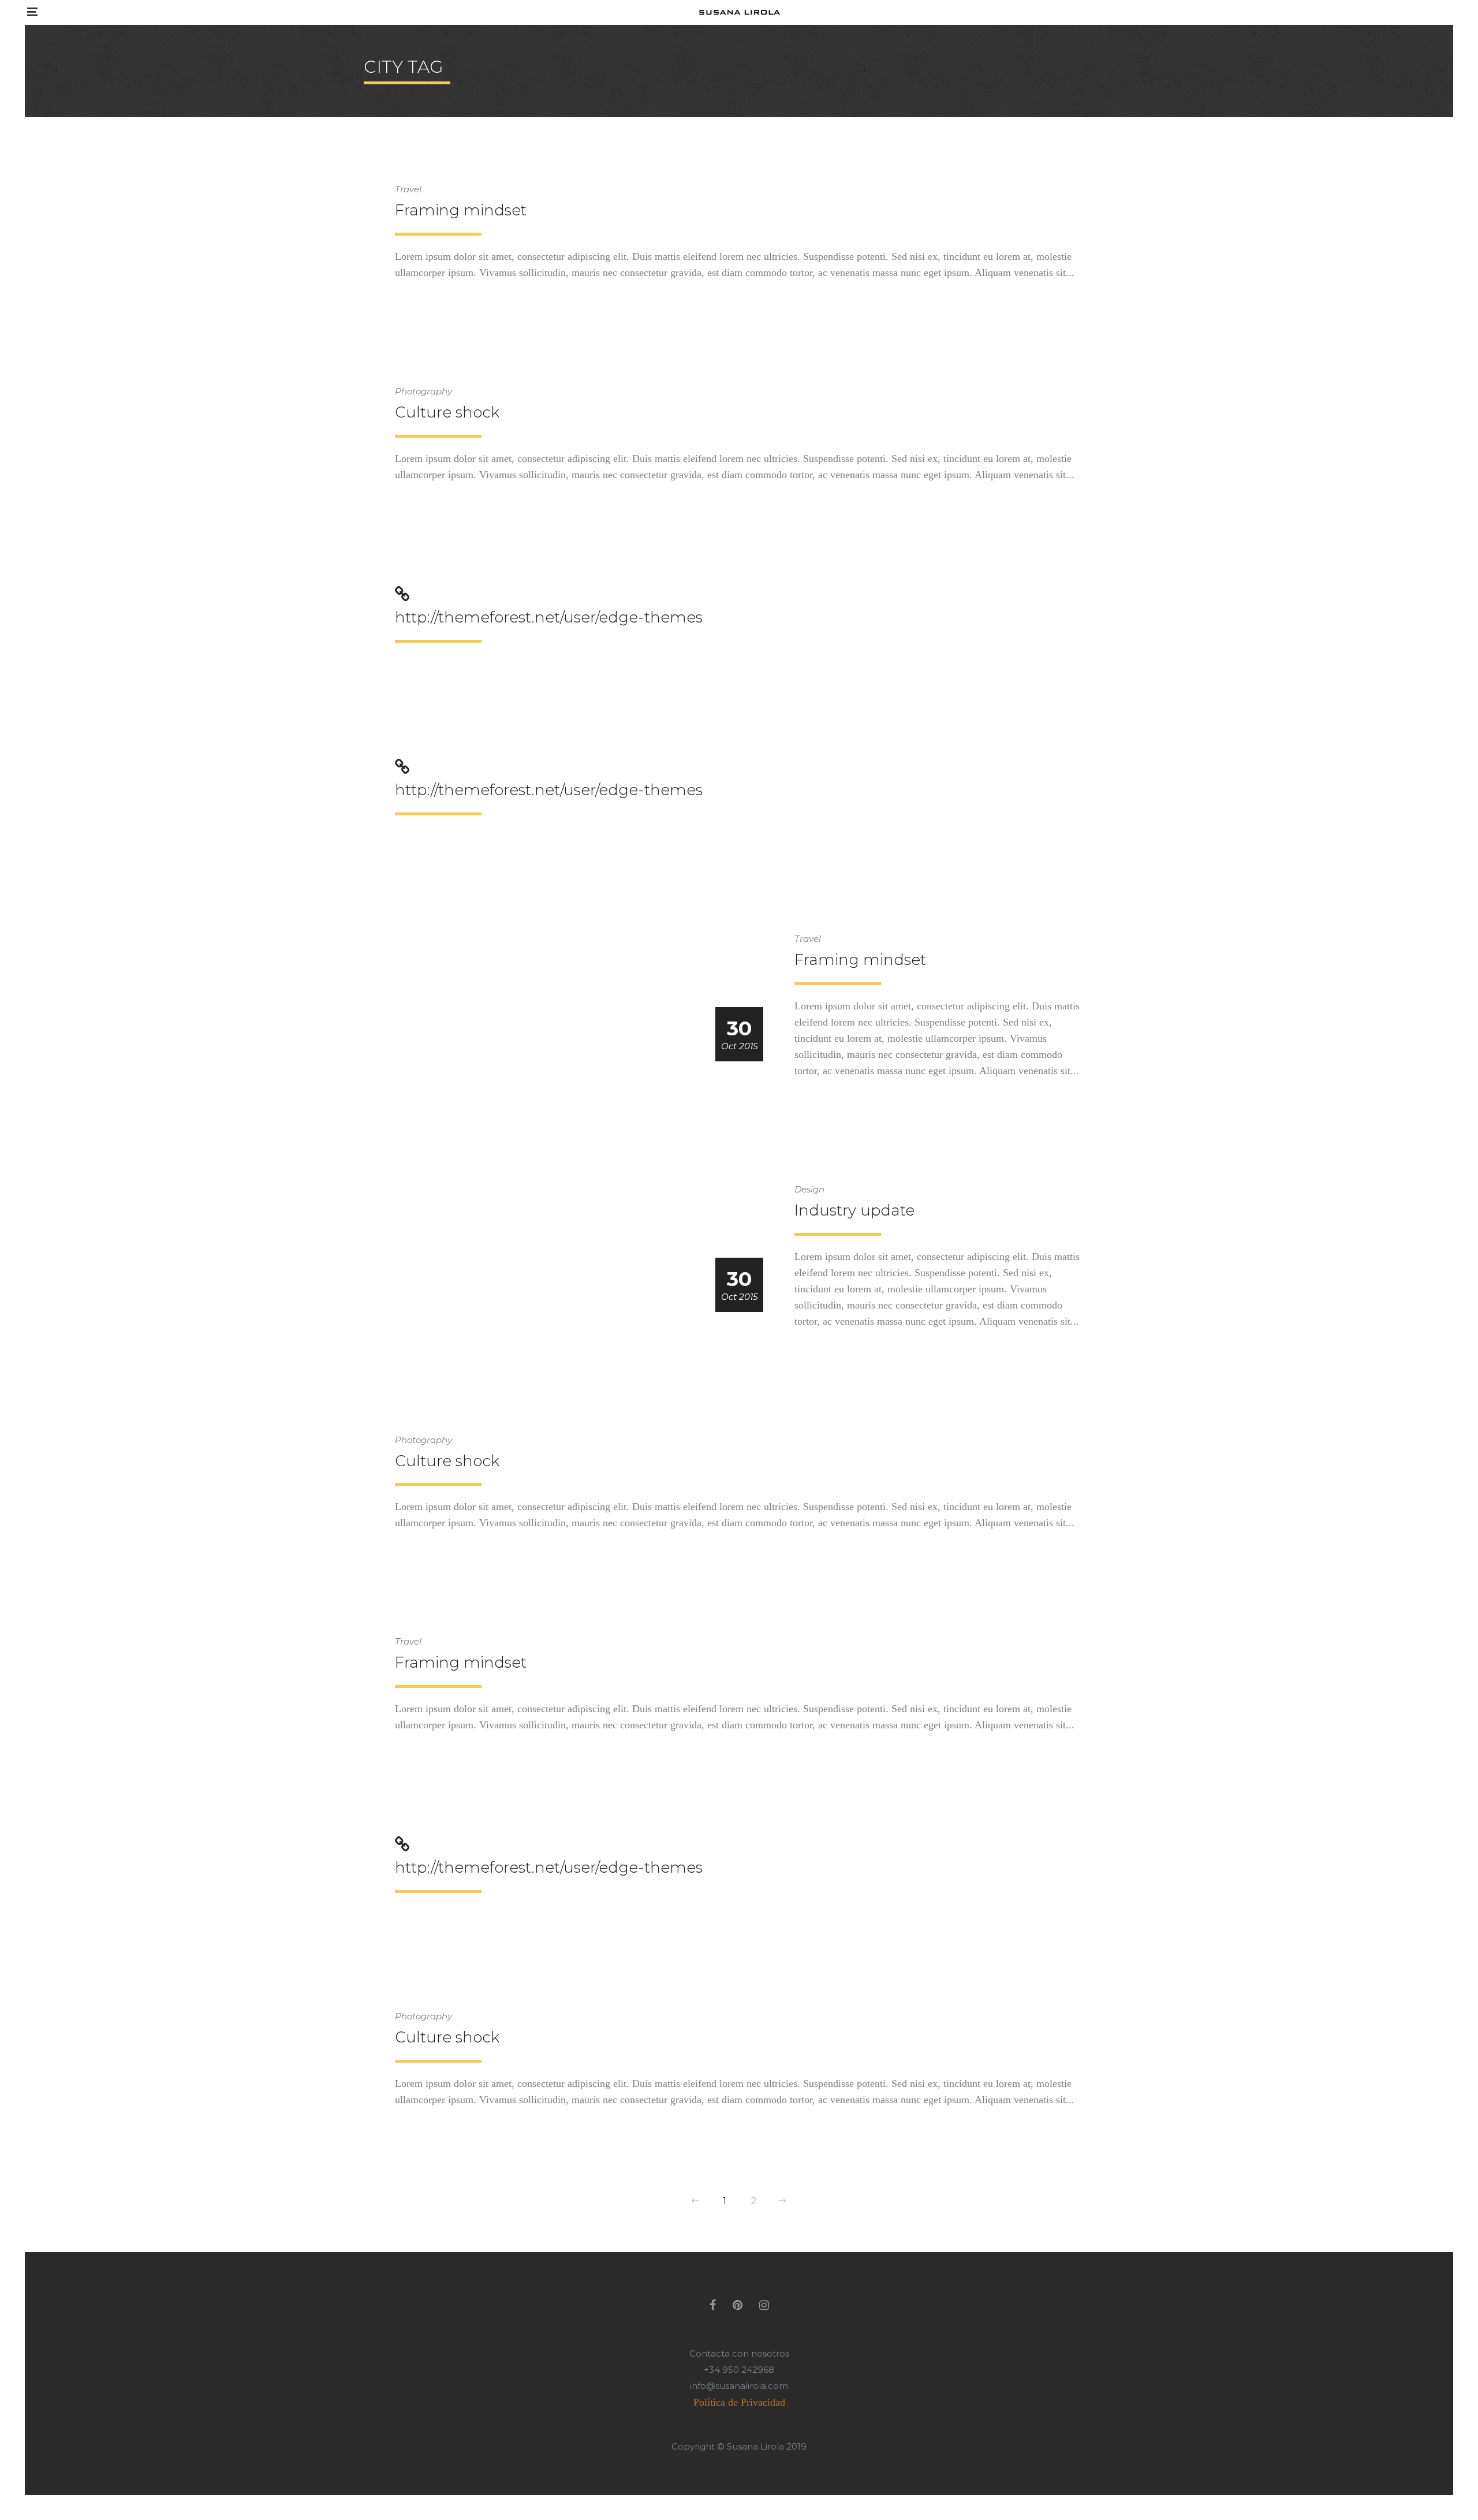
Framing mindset (461, 210)
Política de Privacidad (739, 2402)
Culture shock (447, 412)
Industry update (854, 1210)
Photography (423, 391)
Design (809, 1189)
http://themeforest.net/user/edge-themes (549, 617)
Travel (408, 189)
